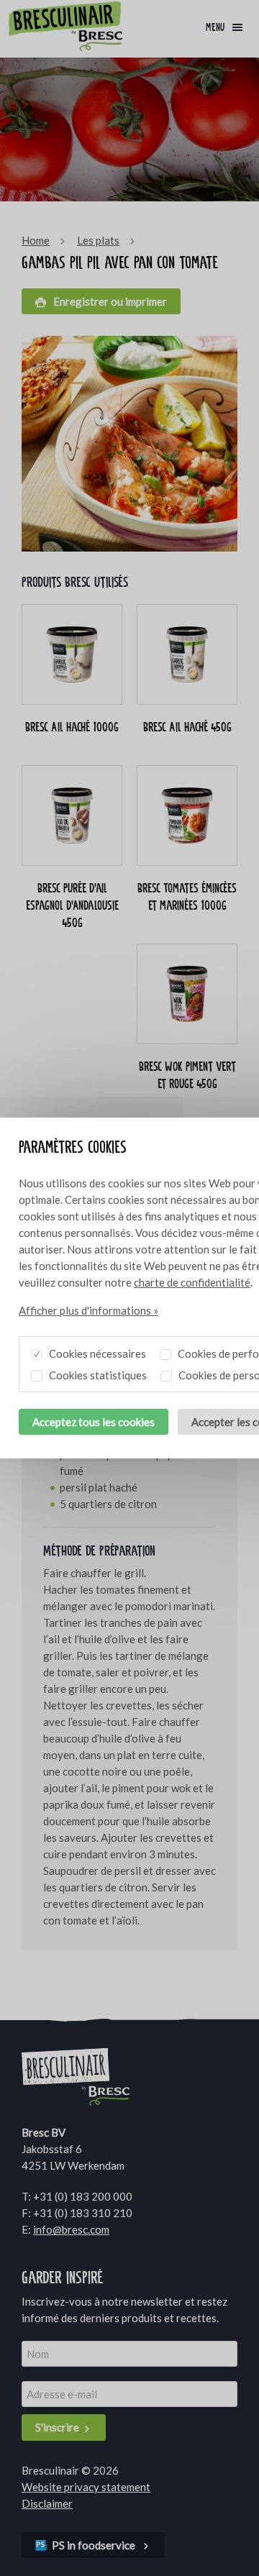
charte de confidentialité (192, 1282)
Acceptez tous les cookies (94, 1422)
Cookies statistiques (97, 1375)
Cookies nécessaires (96, 1353)
